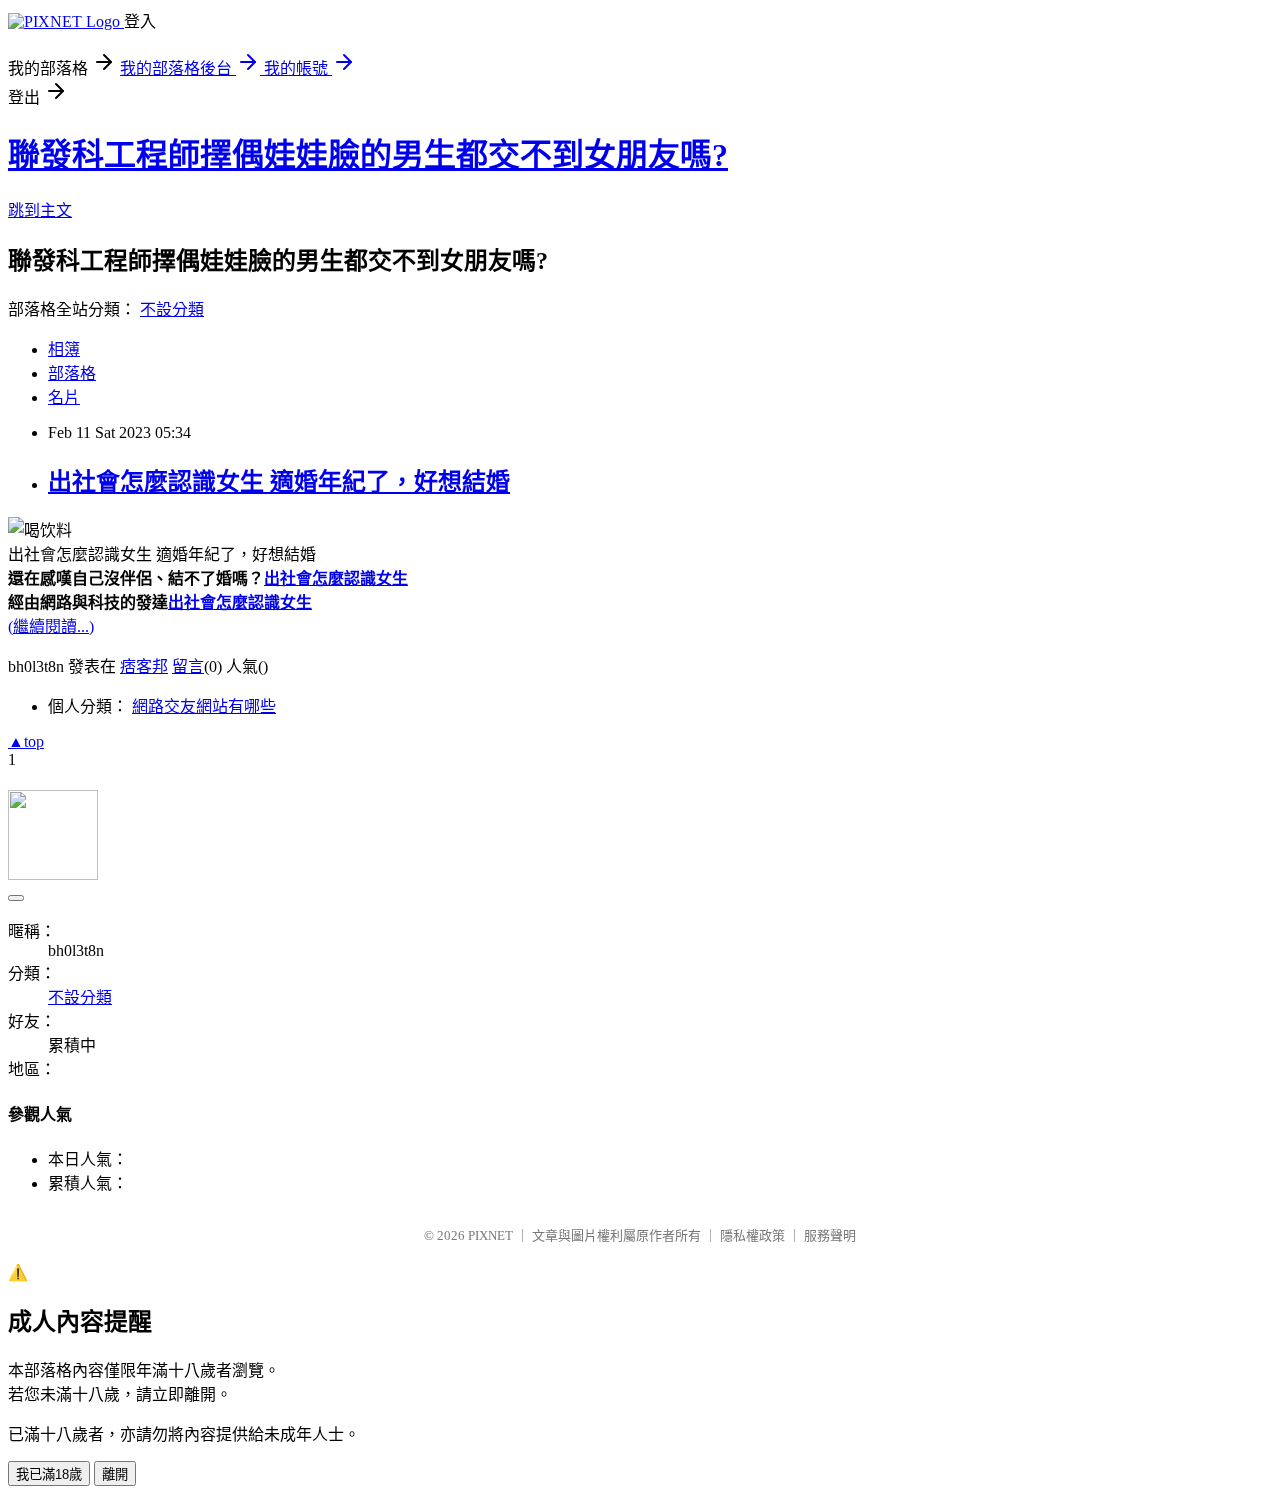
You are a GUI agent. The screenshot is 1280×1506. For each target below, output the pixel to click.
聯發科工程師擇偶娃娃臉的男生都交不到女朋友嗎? (368, 155)
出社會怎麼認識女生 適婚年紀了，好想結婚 (279, 482)
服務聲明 (830, 1235)
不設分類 (172, 309)
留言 (188, 666)
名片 (64, 397)
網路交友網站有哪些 (204, 706)
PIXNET (490, 1235)
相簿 (64, 349)
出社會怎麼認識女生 (336, 578)
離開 (115, 1474)
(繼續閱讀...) (51, 626)
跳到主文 (40, 210)
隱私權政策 (752, 1235)
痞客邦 (144, 666)
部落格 (72, 373)
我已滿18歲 (49, 1474)
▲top (26, 741)
